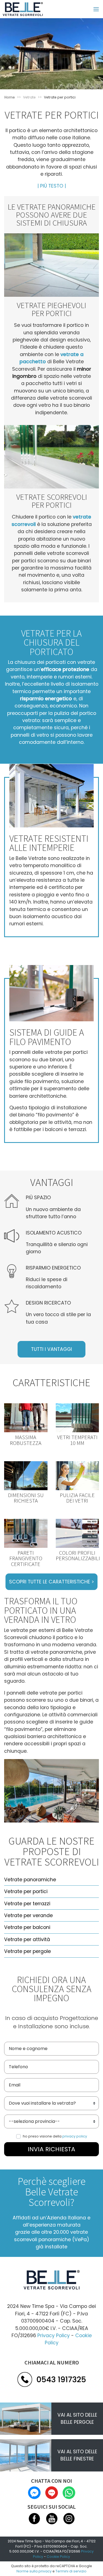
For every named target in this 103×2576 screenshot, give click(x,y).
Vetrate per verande (28, 1915)
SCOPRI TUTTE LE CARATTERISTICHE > (51, 1582)
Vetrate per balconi (27, 1927)
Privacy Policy (54, 2335)
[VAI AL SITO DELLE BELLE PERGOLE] (26, 2418)
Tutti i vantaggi (51, 1349)
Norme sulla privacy (34, 2571)
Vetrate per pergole (27, 1951)
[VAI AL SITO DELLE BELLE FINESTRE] (26, 2455)
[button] (52, 186)
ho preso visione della (55, 2136)
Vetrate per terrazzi (27, 1904)
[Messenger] (35, 2492)
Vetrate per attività (27, 1939)
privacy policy (75, 2136)
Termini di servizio (71, 2571)
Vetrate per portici (26, 1891)
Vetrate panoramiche (30, 1880)
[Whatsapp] (69, 2492)
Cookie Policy (58, 2557)
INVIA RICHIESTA (51, 2149)
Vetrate (29, 97)
